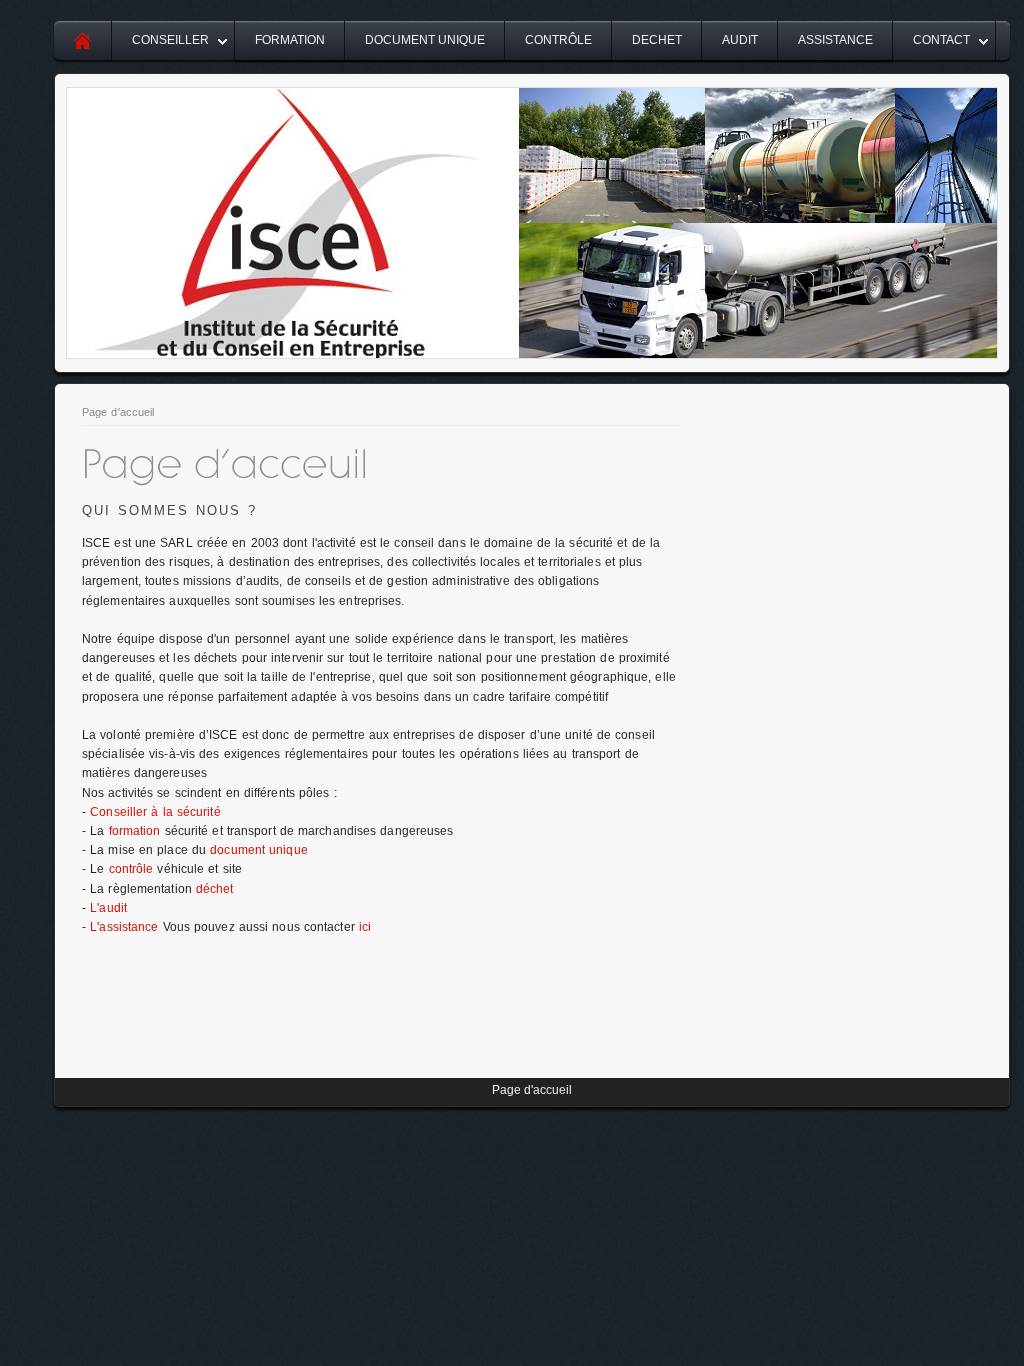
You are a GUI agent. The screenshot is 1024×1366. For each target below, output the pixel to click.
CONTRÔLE (558, 40)
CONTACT (941, 40)
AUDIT (740, 40)
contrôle (131, 869)
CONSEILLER (170, 40)
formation (135, 831)
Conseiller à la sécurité (155, 812)
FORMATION (290, 40)
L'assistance (126, 927)
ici (365, 927)
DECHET (657, 40)
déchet (215, 889)
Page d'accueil (118, 412)
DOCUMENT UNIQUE (425, 40)
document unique (259, 850)
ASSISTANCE (835, 40)
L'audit (108, 908)
